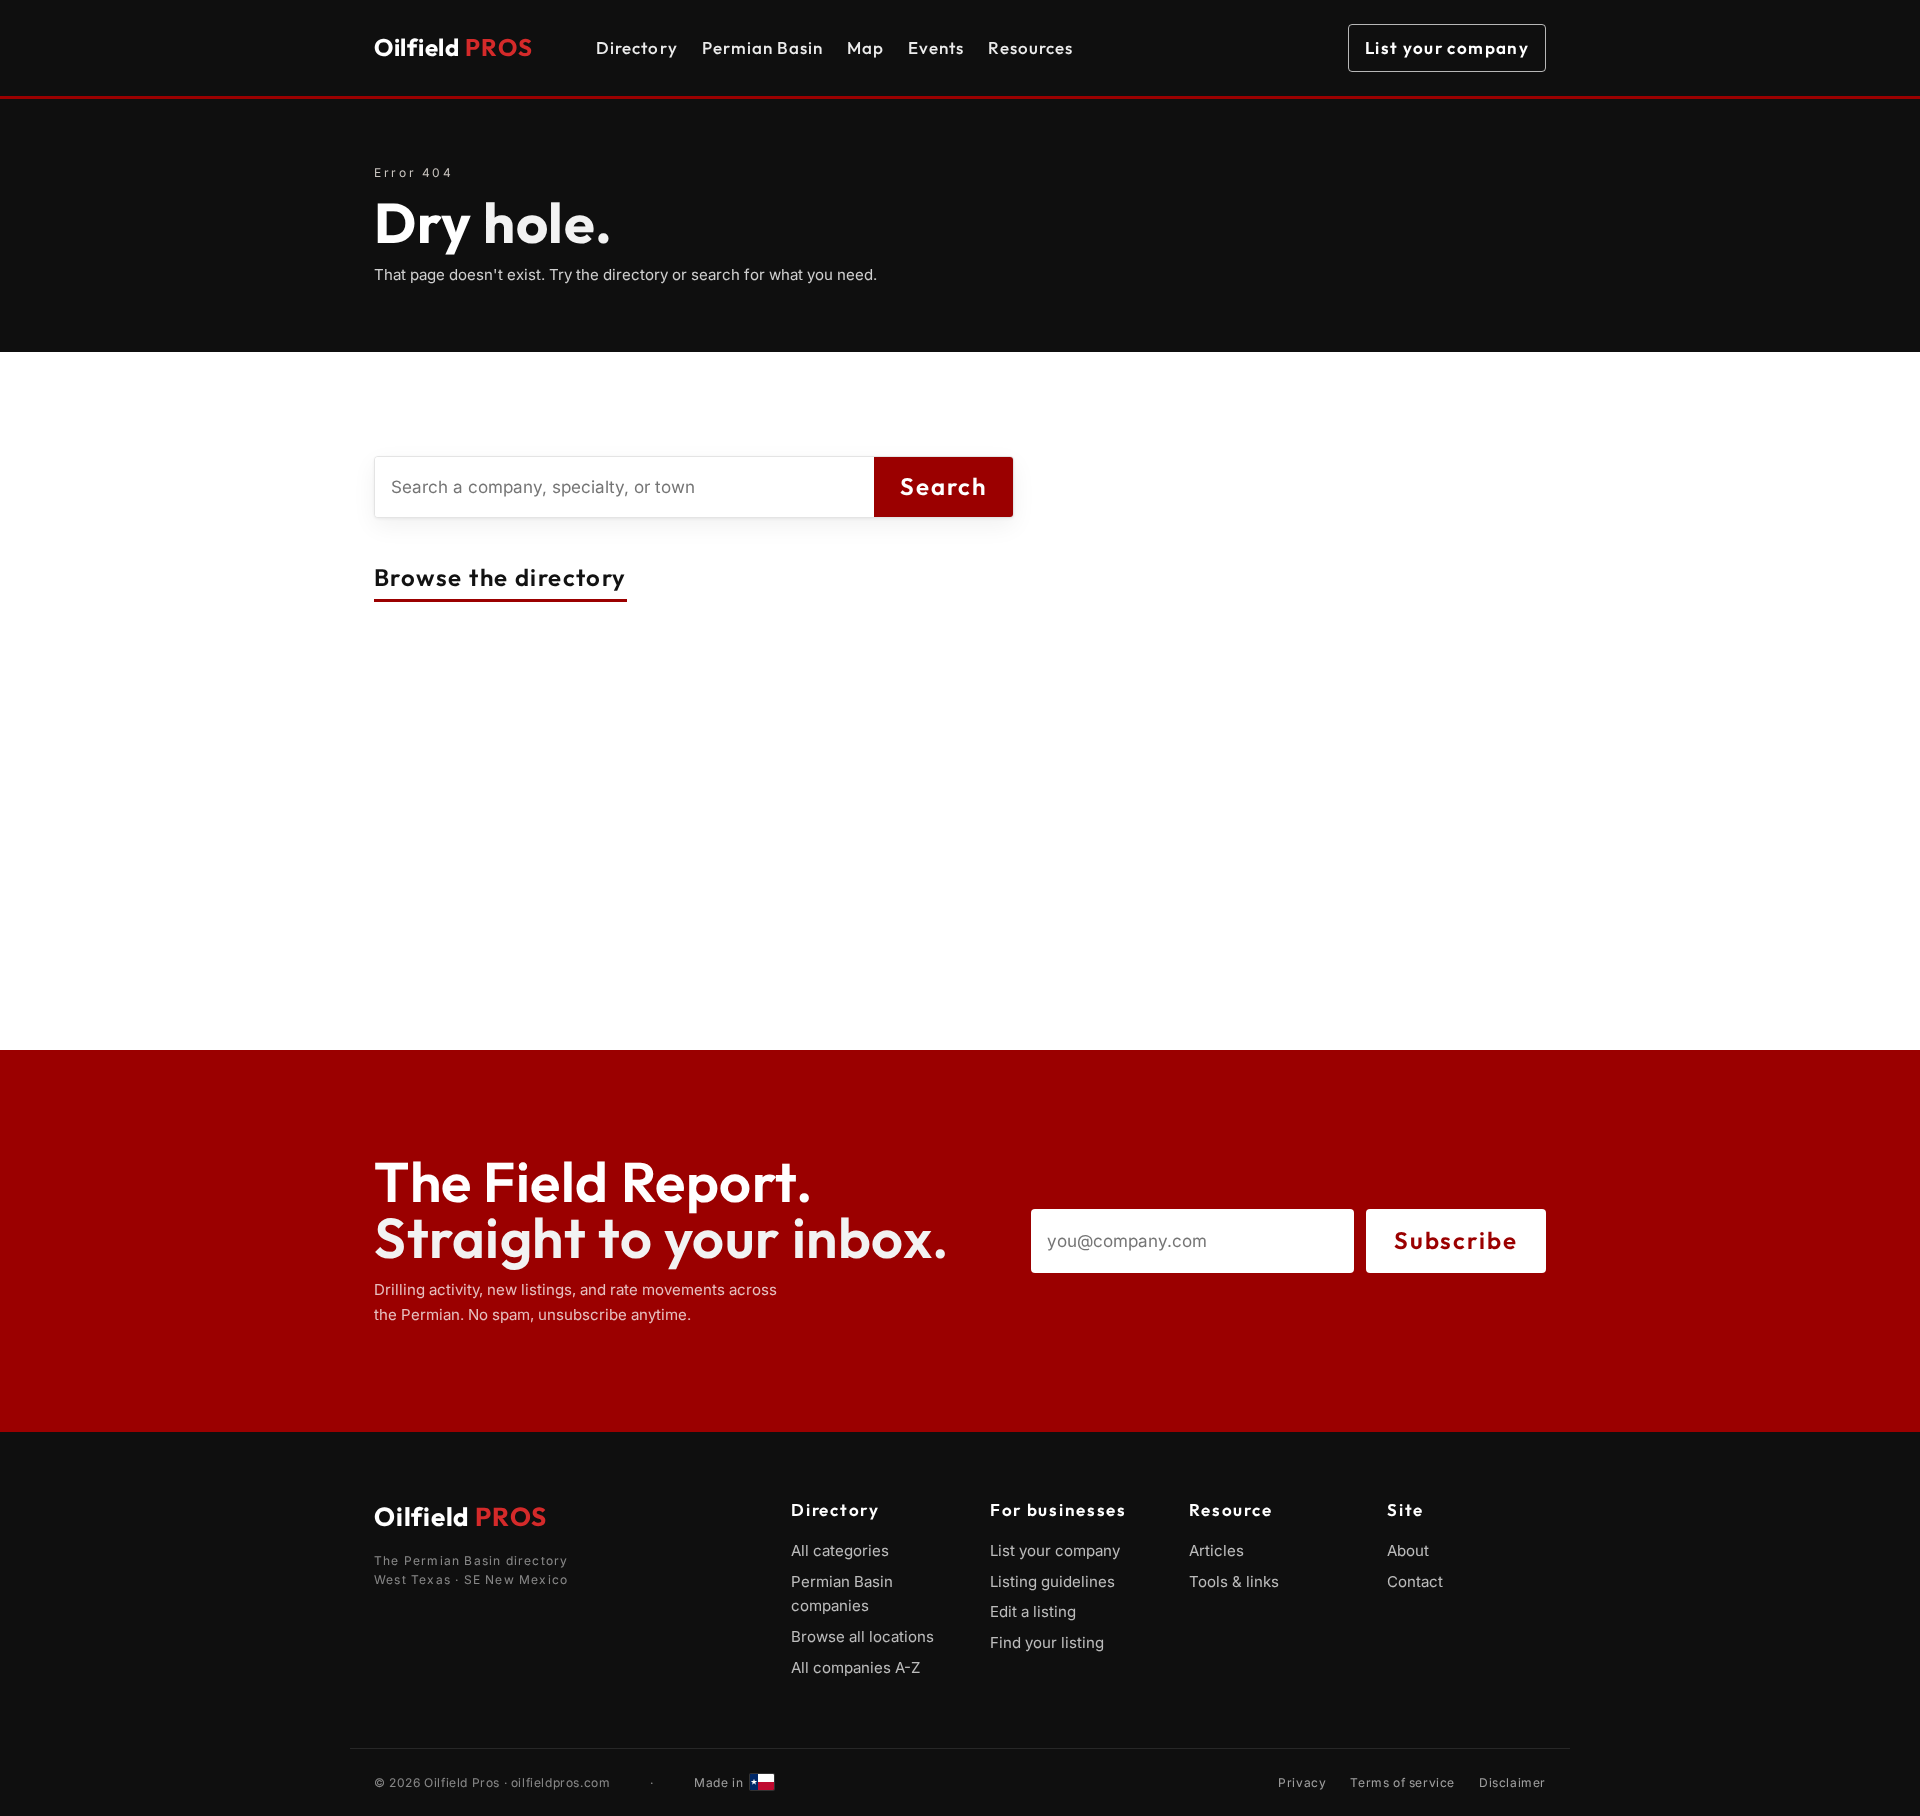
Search (943, 486)
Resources (1030, 47)
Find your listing (1047, 1642)
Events (936, 47)
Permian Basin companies (842, 1594)
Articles (1216, 1550)
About (1408, 1550)
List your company (1447, 47)
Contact (1415, 1581)
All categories (840, 1550)
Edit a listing (1033, 1611)
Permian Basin (762, 47)
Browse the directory (500, 577)
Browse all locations (862, 1636)
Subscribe (1456, 1240)
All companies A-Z (855, 1667)
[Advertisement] (960, 910)
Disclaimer (1512, 1782)
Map (865, 47)
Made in (718, 1782)
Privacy (1302, 1782)
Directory (636, 47)
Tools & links (1234, 1581)
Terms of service (1402, 1782)
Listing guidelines (1052, 1581)
